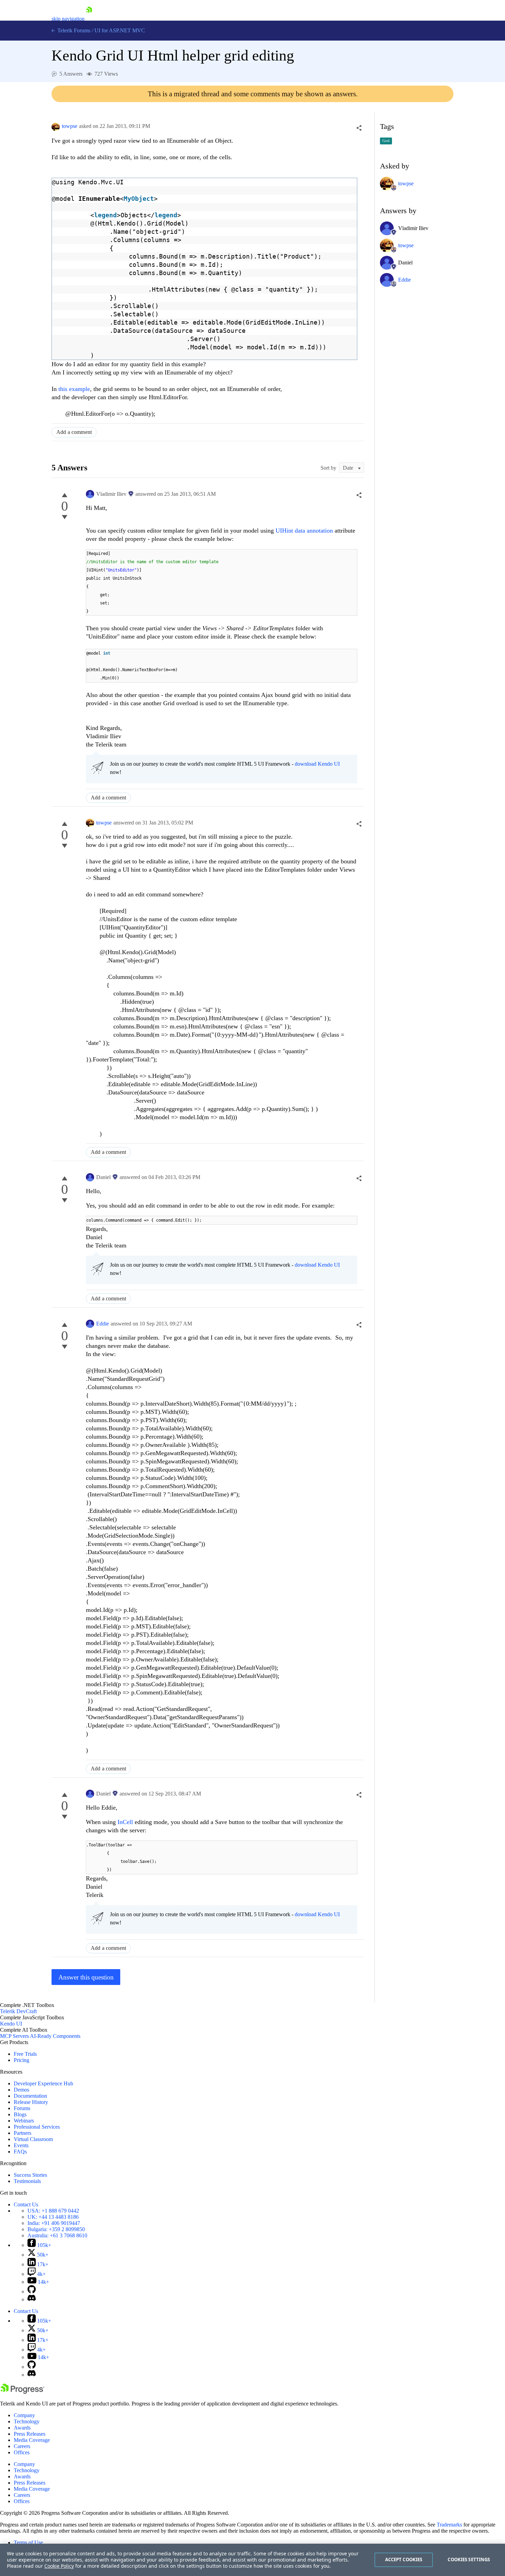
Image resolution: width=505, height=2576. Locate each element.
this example (74, 389)
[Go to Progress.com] (22, 2392)
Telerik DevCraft (18, 2011)
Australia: (57, 2235)
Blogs (20, 2114)
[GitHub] (32, 2291)
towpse (70, 126)
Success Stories (30, 2175)
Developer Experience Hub (43, 2083)
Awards (22, 2428)
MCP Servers (14, 2036)
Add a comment (74, 432)
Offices (22, 2452)
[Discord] (32, 2299)
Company (24, 2415)
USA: (53, 2211)
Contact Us (26, 2204)
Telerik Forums (73, 30)
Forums (22, 2108)
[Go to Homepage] (89, 19)
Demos (21, 2090)
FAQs (20, 2152)
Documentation (30, 2096)
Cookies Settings (469, 2559)
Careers (22, 2446)
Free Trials (25, 2054)
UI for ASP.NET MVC (120, 30)
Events (21, 2145)
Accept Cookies (404, 2559)
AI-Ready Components (55, 2036)
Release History (31, 2102)
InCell (126, 1822)
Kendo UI (11, 2024)
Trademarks (449, 2525)
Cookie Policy (59, 2566)
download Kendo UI (317, 764)
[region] (252, 2560)
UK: (53, 2217)
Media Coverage (32, 2440)
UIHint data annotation (304, 531)
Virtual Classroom (33, 2139)
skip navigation (68, 19)
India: (54, 2223)
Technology (27, 2421)
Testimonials (27, 2181)
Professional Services (37, 2127)
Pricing (21, 2060)
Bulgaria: (56, 2229)
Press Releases (30, 2434)
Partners (23, 2133)
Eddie (103, 1324)
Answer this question (86, 1977)
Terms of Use (28, 2542)
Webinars (24, 2121)
